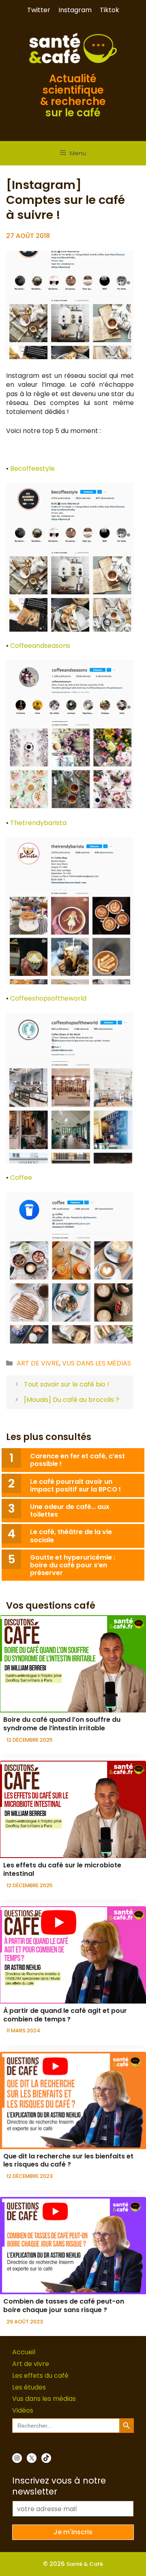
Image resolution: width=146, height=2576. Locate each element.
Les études (29, 2387)
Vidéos (23, 2410)
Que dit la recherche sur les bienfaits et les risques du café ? (68, 2160)
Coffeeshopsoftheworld (48, 998)
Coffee (21, 1178)
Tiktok (109, 10)
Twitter (39, 10)
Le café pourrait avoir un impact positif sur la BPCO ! (75, 1485)
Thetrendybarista (38, 823)
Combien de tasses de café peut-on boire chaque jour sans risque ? (64, 2306)
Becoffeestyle (32, 468)
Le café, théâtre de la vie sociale (71, 1536)
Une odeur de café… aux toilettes (70, 1511)
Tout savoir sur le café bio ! (67, 1384)
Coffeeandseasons (40, 646)
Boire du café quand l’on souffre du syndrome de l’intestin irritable (62, 1724)
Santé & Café (85, 2564)
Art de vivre (38, 1363)
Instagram (75, 10)
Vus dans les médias (97, 1363)
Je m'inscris (73, 2532)
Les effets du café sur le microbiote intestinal (62, 1869)
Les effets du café (40, 2376)
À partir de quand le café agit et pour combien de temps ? (65, 2015)
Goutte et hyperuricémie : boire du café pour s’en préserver (73, 1565)
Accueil (24, 2352)
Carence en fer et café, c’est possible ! (77, 1460)
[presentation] (73, 1664)
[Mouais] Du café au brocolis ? (72, 1400)
